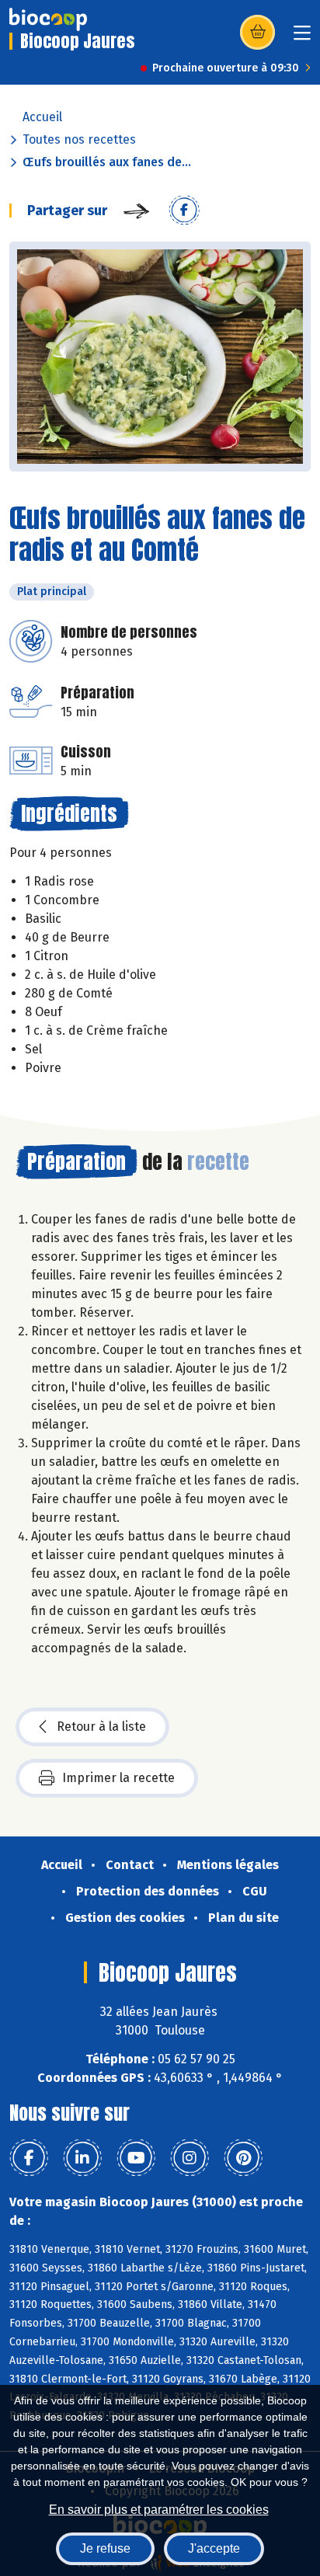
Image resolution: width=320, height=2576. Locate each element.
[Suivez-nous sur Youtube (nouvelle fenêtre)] (136, 2158)
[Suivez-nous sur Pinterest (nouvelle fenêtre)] (243, 2158)
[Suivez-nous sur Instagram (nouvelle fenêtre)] (190, 2158)
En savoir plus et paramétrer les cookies (159, 2510)
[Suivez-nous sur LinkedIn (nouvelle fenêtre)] (82, 2158)
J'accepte (214, 2548)
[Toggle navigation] (302, 38)
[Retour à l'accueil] (48, 19)
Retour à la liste (101, 1727)
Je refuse (105, 2548)
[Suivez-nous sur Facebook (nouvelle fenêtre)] (29, 2158)
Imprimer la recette (118, 1778)
